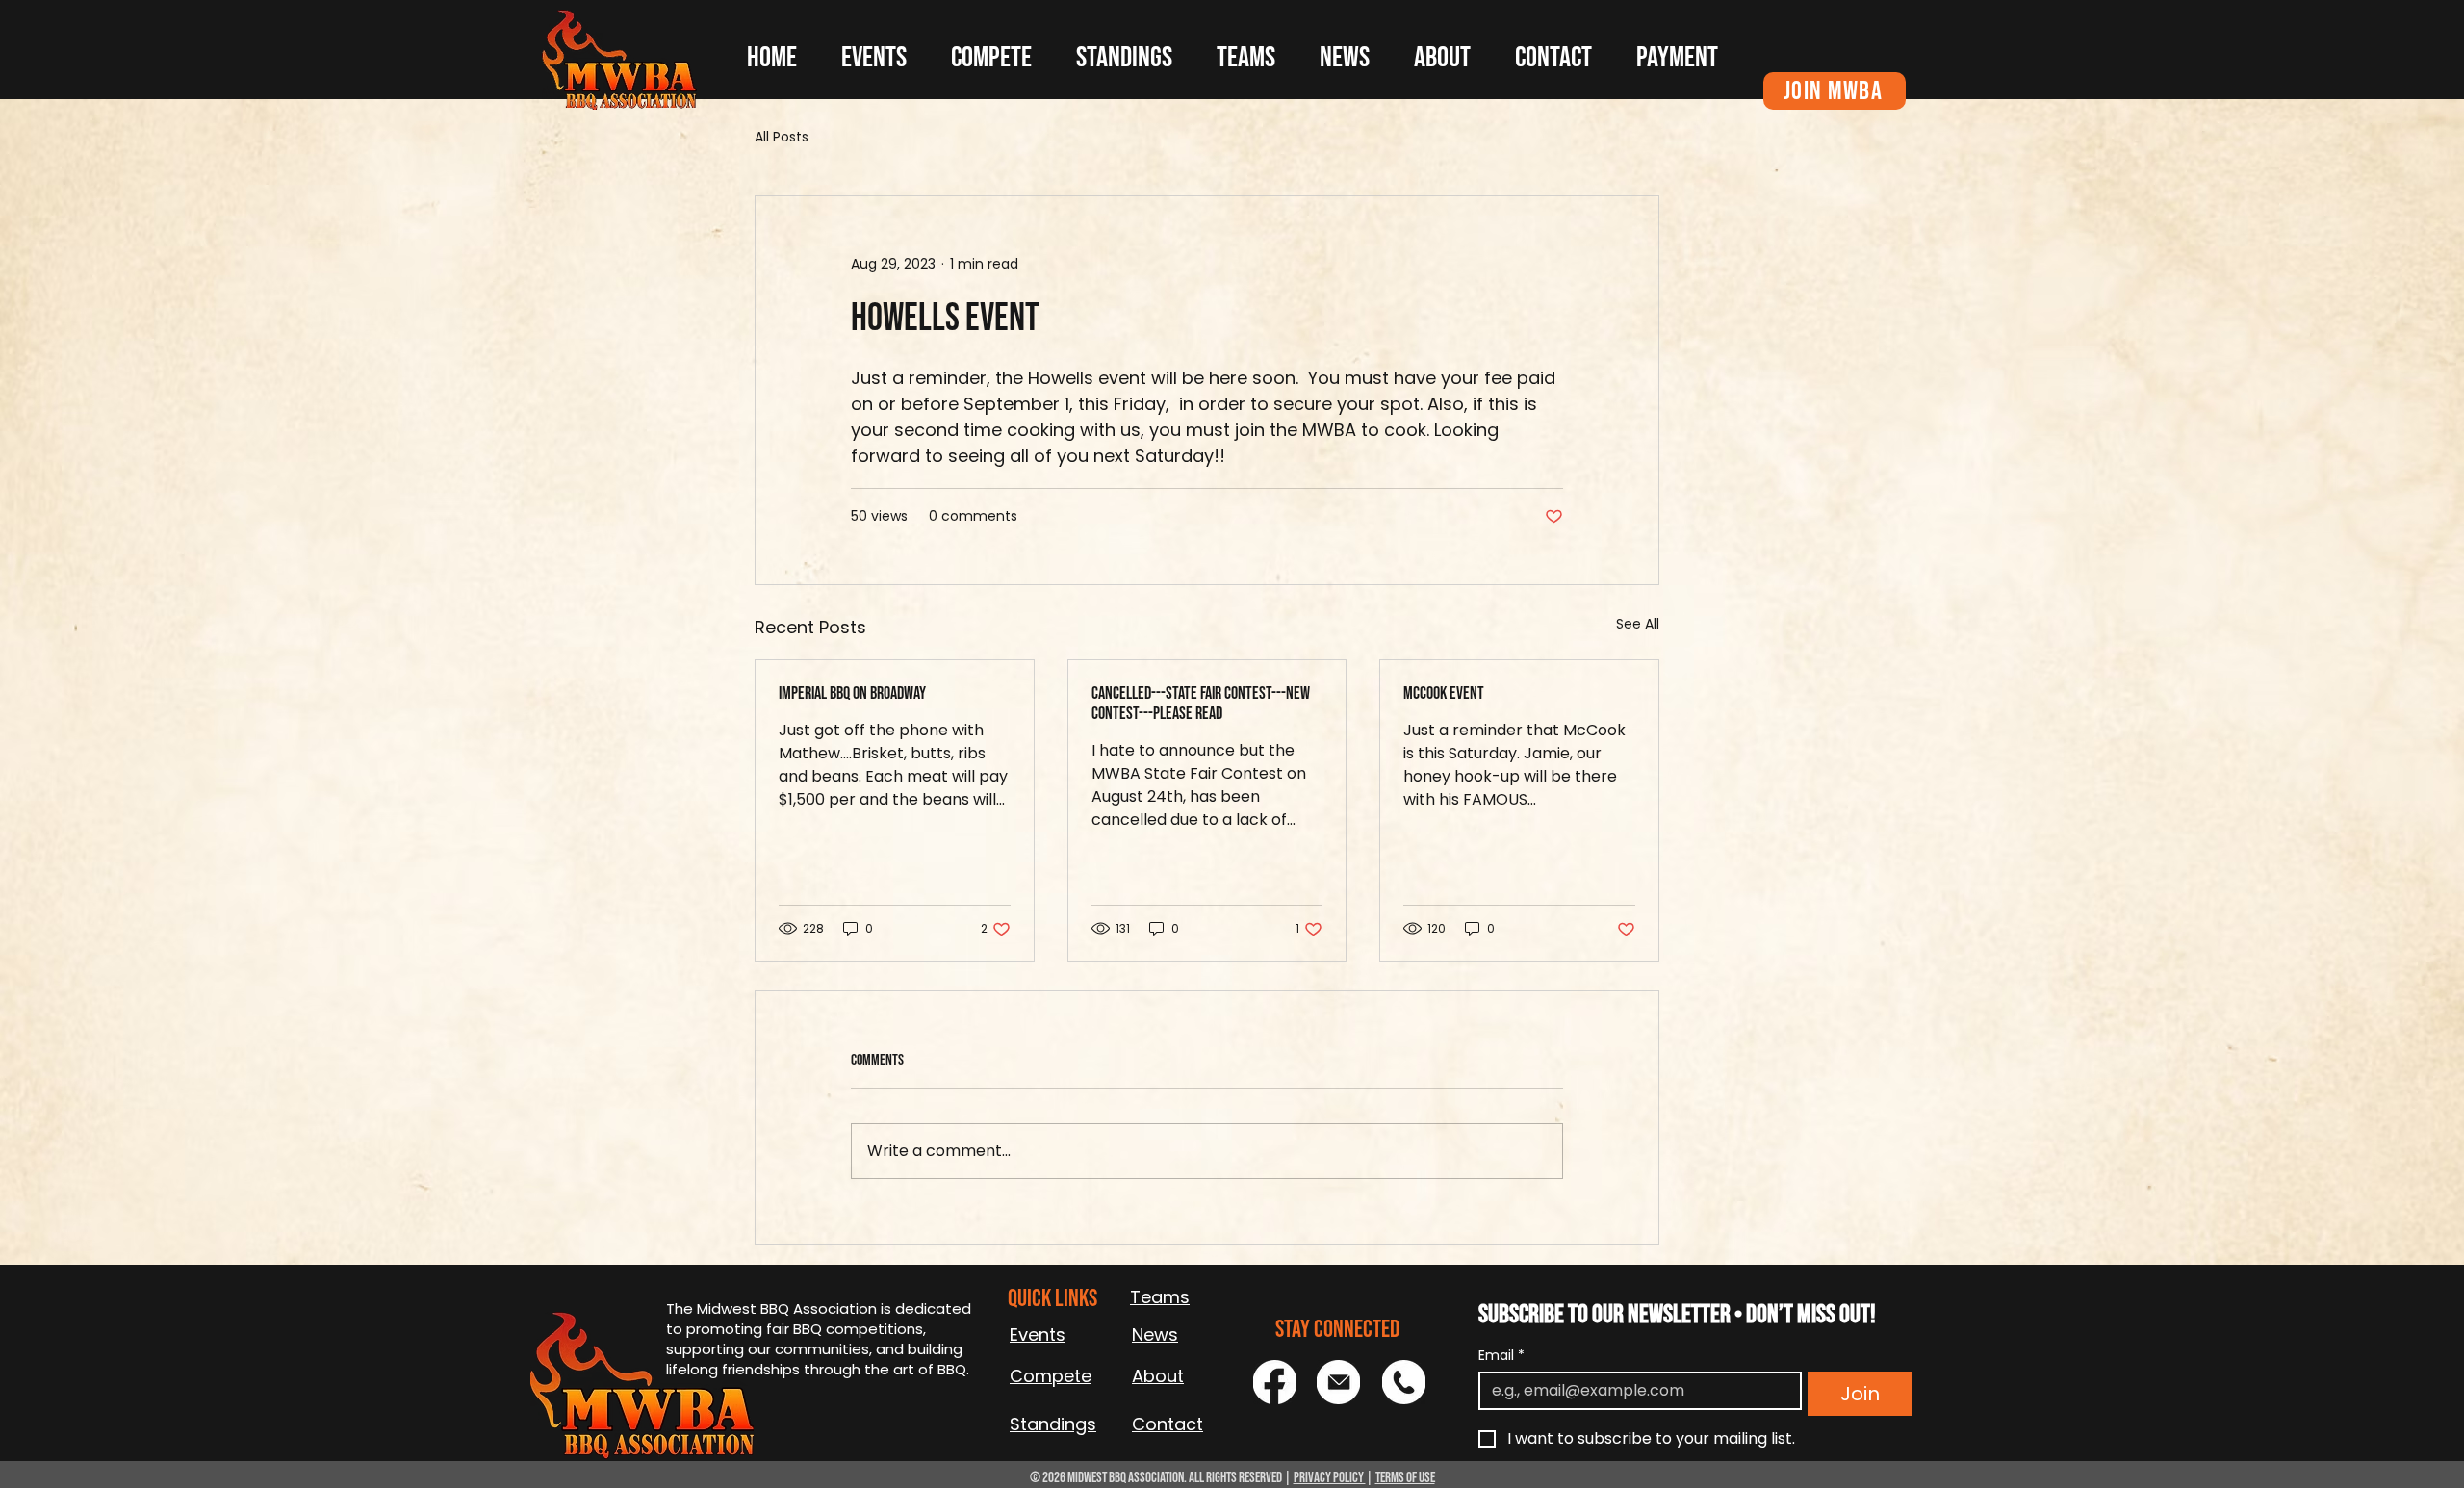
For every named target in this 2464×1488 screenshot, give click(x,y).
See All (1638, 624)
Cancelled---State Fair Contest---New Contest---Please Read (1201, 704)
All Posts (782, 137)
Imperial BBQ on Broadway (852, 693)
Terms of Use (1405, 1478)
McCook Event (1444, 693)
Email (1501, 1356)
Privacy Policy (1330, 1478)
